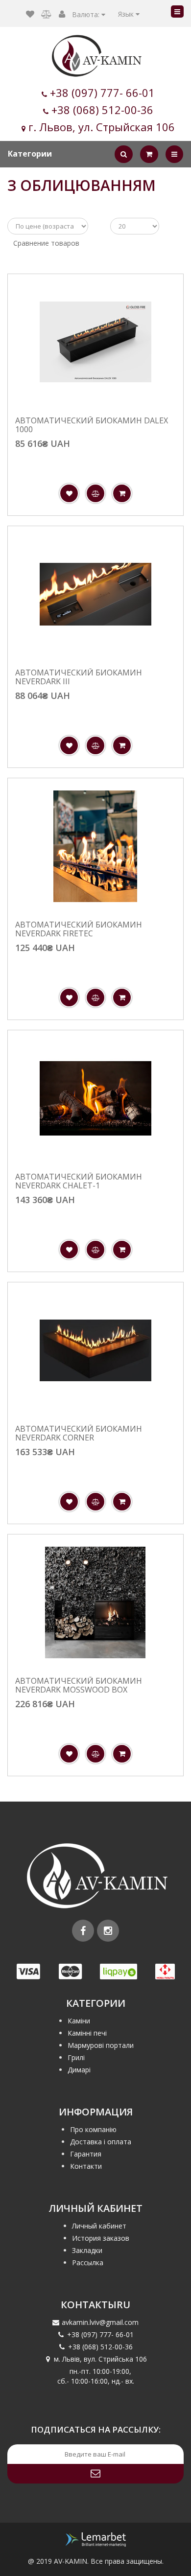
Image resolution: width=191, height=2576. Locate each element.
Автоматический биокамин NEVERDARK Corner (79, 1433)
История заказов (101, 2238)
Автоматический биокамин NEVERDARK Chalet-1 (79, 1181)
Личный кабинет (99, 2226)
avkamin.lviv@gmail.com (100, 2322)
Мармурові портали (101, 2045)
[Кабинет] (62, 14)
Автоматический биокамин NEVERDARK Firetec (79, 929)
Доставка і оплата (101, 2142)
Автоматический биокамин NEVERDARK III (79, 677)
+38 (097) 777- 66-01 (102, 93)
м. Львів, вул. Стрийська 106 (100, 2359)
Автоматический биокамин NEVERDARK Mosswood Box (79, 1685)
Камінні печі (87, 2033)
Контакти (86, 2166)
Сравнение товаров (46, 243)
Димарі (79, 2070)
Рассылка (88, 2263)
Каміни (79, 2021)
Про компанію (93, 2129)
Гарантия (86, 2154)
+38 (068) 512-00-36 (102, 110)
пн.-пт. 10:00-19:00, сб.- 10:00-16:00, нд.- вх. (96, 2376)
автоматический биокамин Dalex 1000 (92, 425)
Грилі (76, 2057)
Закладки (87, 2250)
